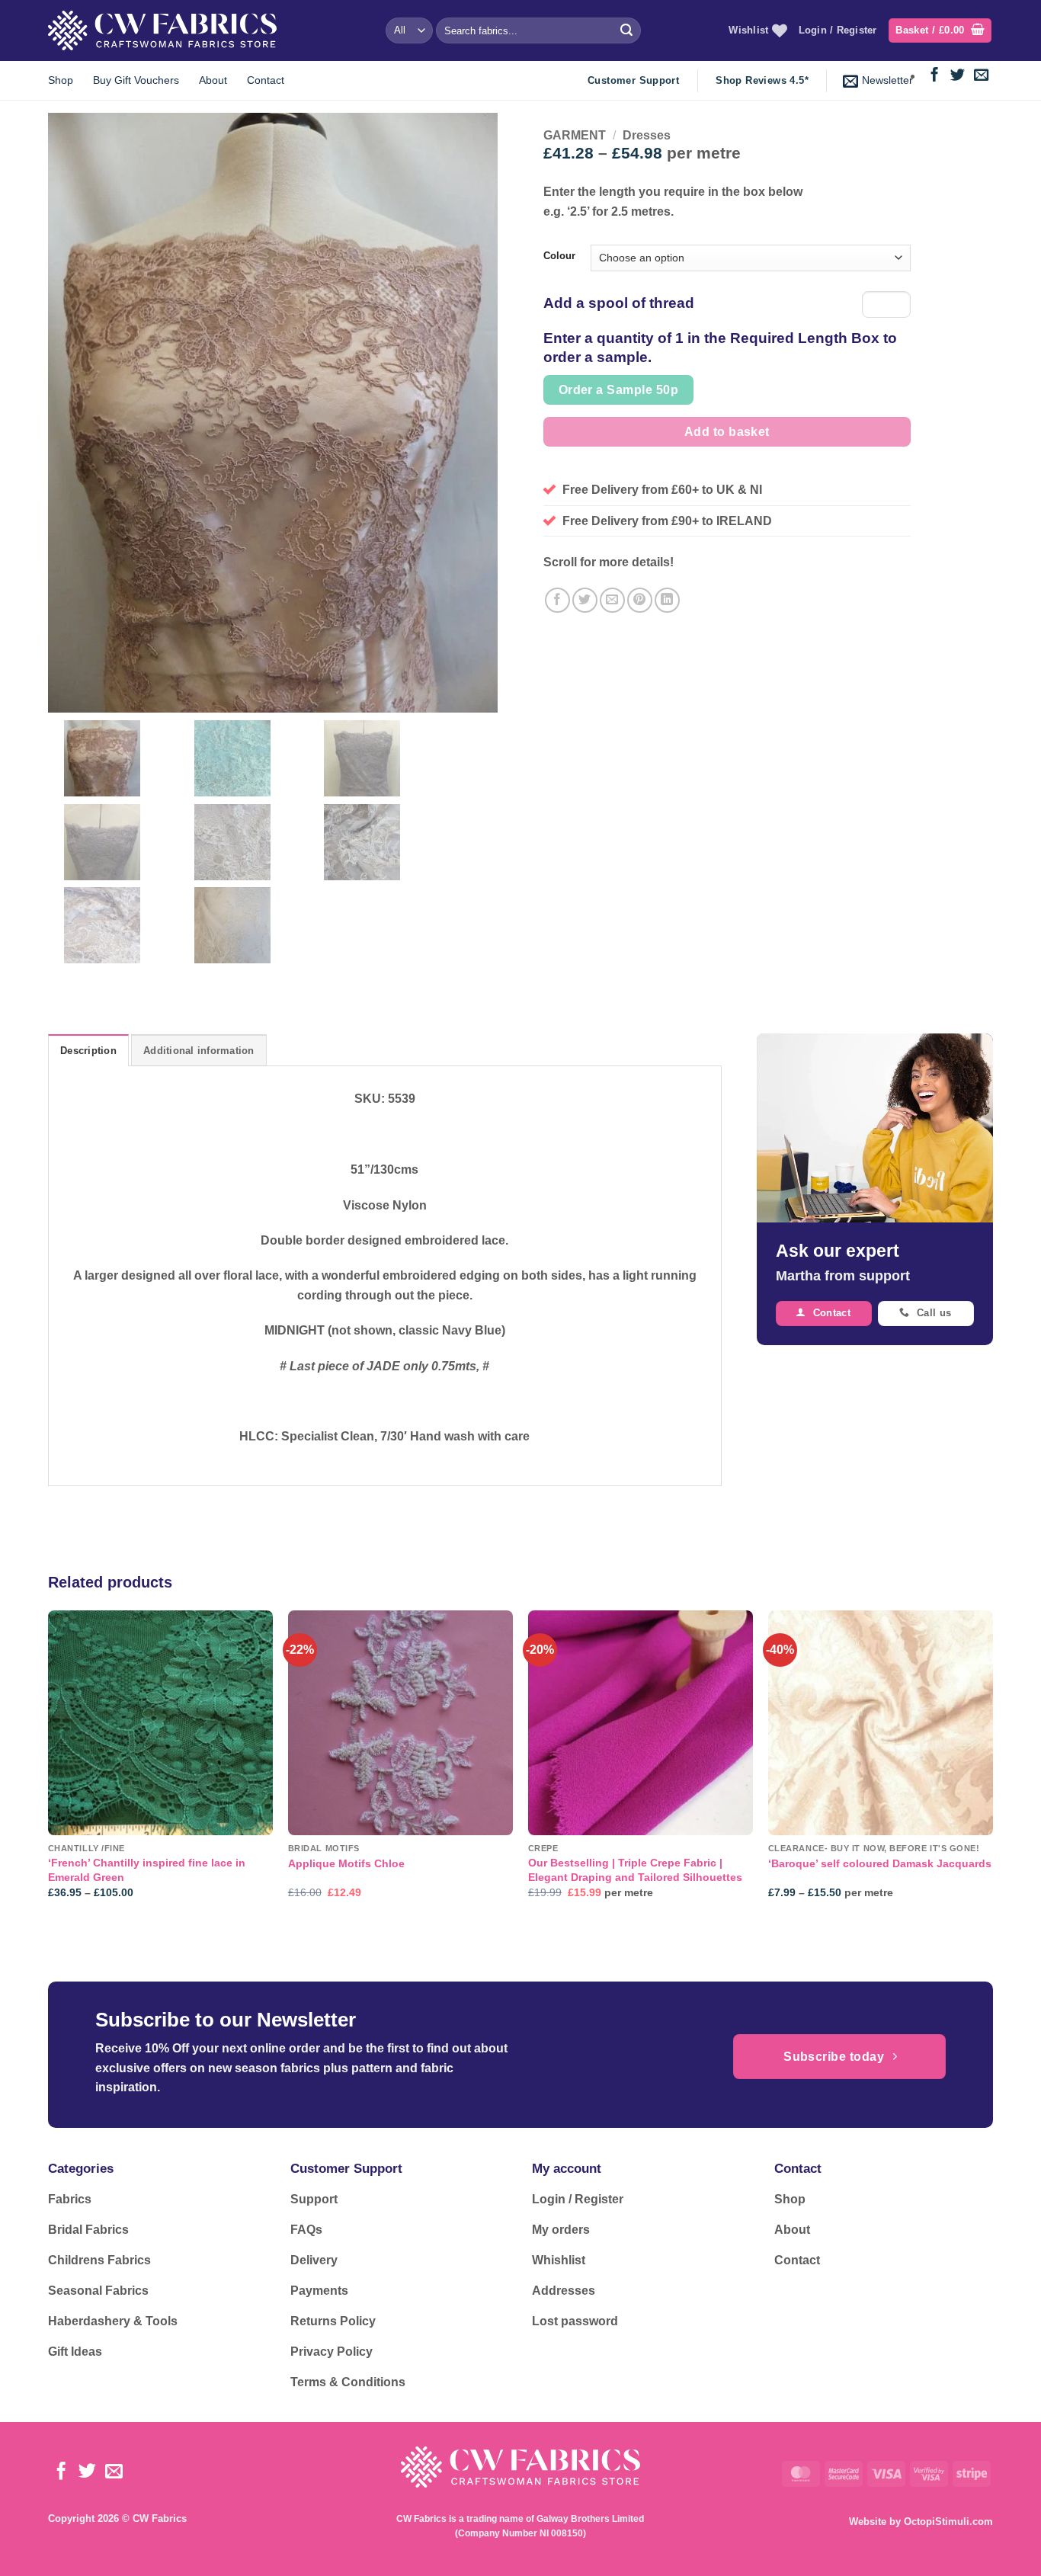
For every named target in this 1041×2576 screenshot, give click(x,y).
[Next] (992, 1768)
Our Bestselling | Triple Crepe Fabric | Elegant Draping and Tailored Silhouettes (635, 1870)
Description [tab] (88, 1051)
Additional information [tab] (199, 1051)
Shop (61, 80)
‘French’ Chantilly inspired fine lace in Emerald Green (147, 1870)
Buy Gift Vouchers (136, 80)
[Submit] (626, 30)
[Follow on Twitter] (958, 76)
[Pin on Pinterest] (640, 600)
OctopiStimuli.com (948, 2522)
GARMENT (575, 135)
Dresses (647, 135)
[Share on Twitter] (585, 600)
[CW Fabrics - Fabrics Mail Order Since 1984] (162, 30)
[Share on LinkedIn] (667, 600)
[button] (940, 31)
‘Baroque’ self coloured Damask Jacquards (880, 1863)
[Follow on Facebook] (935, 76)
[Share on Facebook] (557, 600)
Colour (559, 256)
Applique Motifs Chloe (346, 1863)
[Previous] (49, 1768)
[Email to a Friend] (612, 600)
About (213, 80)
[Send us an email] (981, 76)
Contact (266, 80)
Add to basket (727, 432)
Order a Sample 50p (618, 390)
